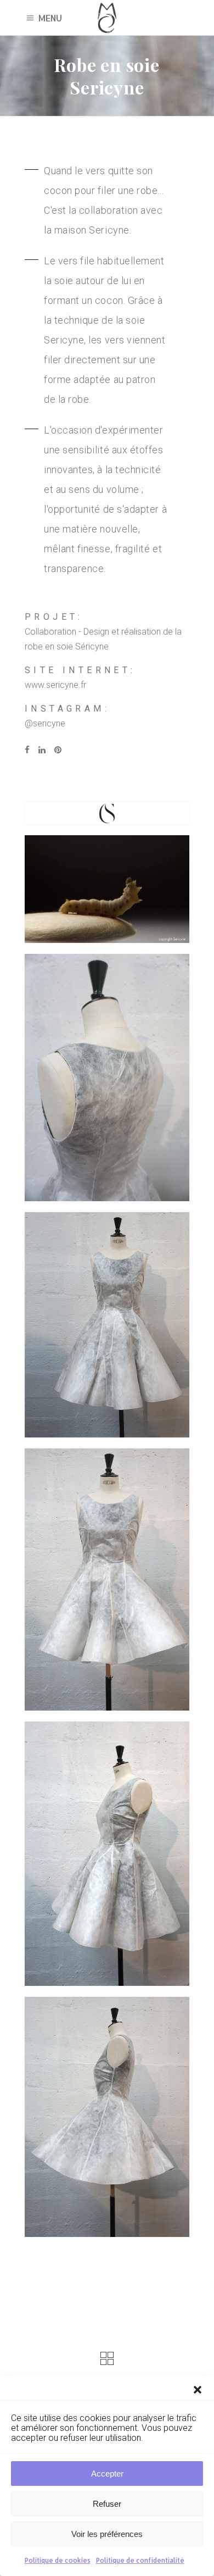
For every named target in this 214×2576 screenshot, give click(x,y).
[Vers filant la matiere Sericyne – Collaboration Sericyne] (107, 889)
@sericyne (45, 723)
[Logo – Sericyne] (107, 814)
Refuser (107, 2504)
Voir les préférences (107, 2534)
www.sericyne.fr (55, 685)
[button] (198, 2390)
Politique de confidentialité (140, 2560)
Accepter (107, 2474)
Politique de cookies (58, 2560)
